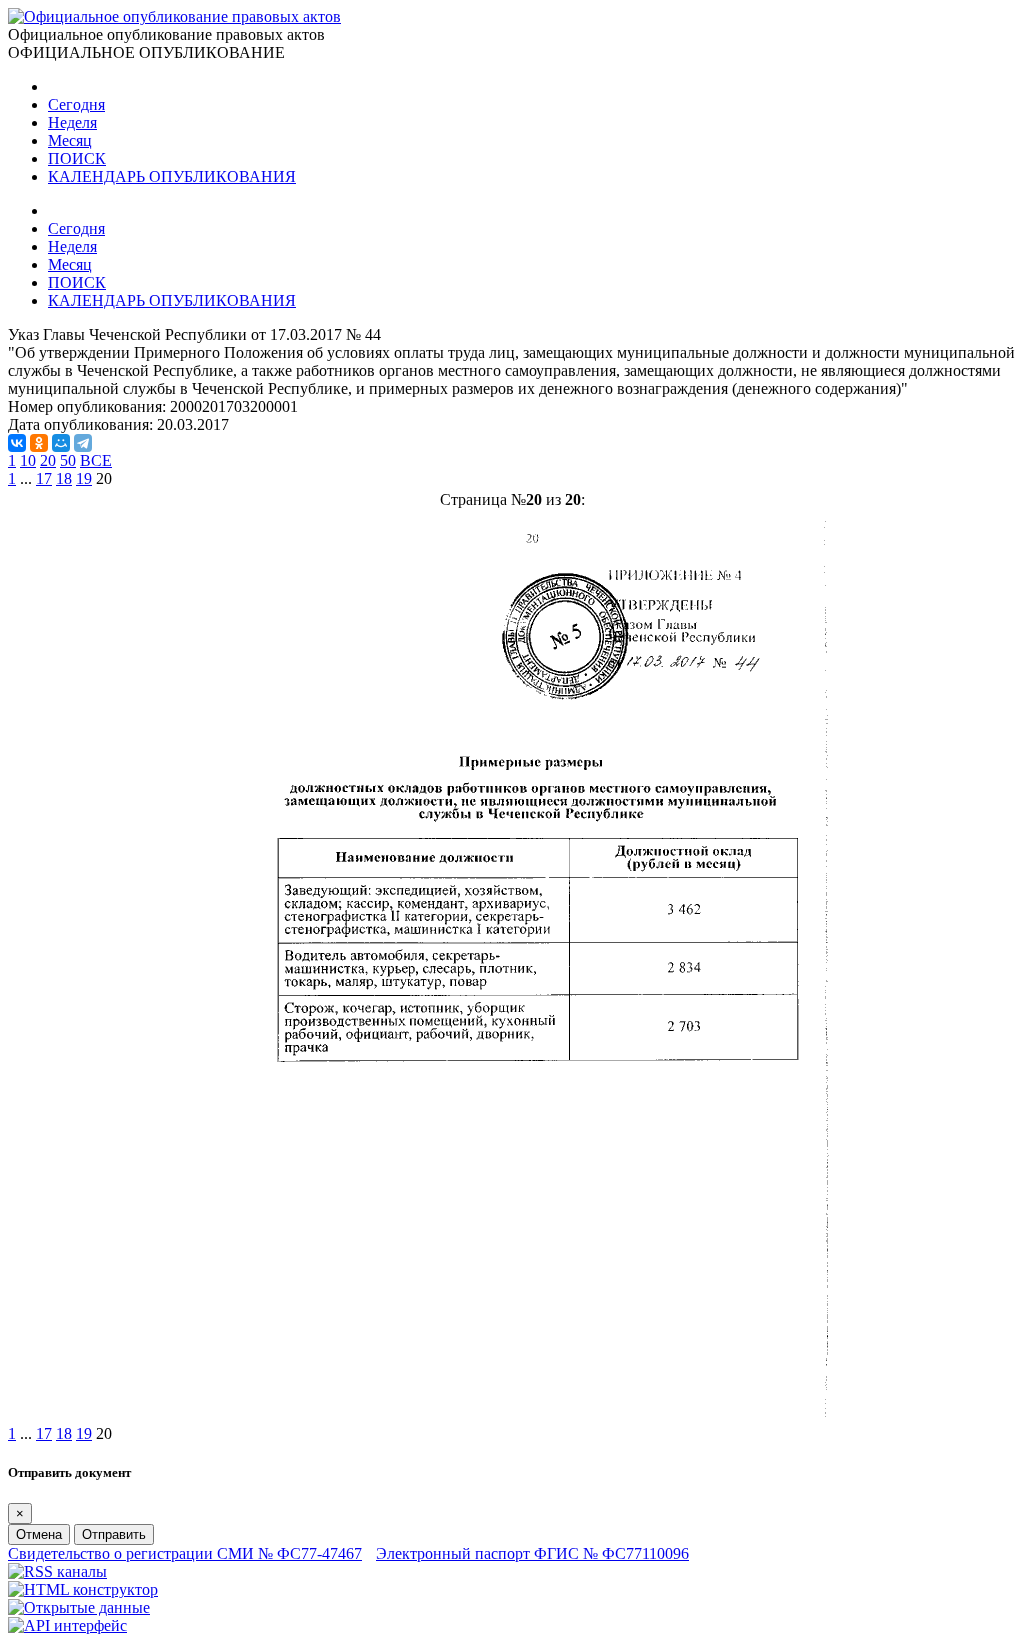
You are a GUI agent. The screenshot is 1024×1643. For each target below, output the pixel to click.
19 (84, 478)
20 (48, 460)
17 (44, 478)
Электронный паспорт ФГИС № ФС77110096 (532, 1553)
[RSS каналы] (57, 1571)
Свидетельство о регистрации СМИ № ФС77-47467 (185, 1553)
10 (28, 460)
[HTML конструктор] (83, 1589)
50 (68, 460)
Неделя (72, 122)
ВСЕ (96, 460)
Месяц (70, 140)
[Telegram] (83, 443)
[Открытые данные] (79, 1607)
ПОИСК (77, 158)
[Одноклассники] (39, 443)
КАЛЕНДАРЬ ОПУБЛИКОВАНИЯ (172, 176)
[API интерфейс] (67, 1625)
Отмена (39, 1534)
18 (64, 478)
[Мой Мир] (61, 443)
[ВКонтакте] (17, 443)
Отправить (114, 1534)
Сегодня (76, 104)
